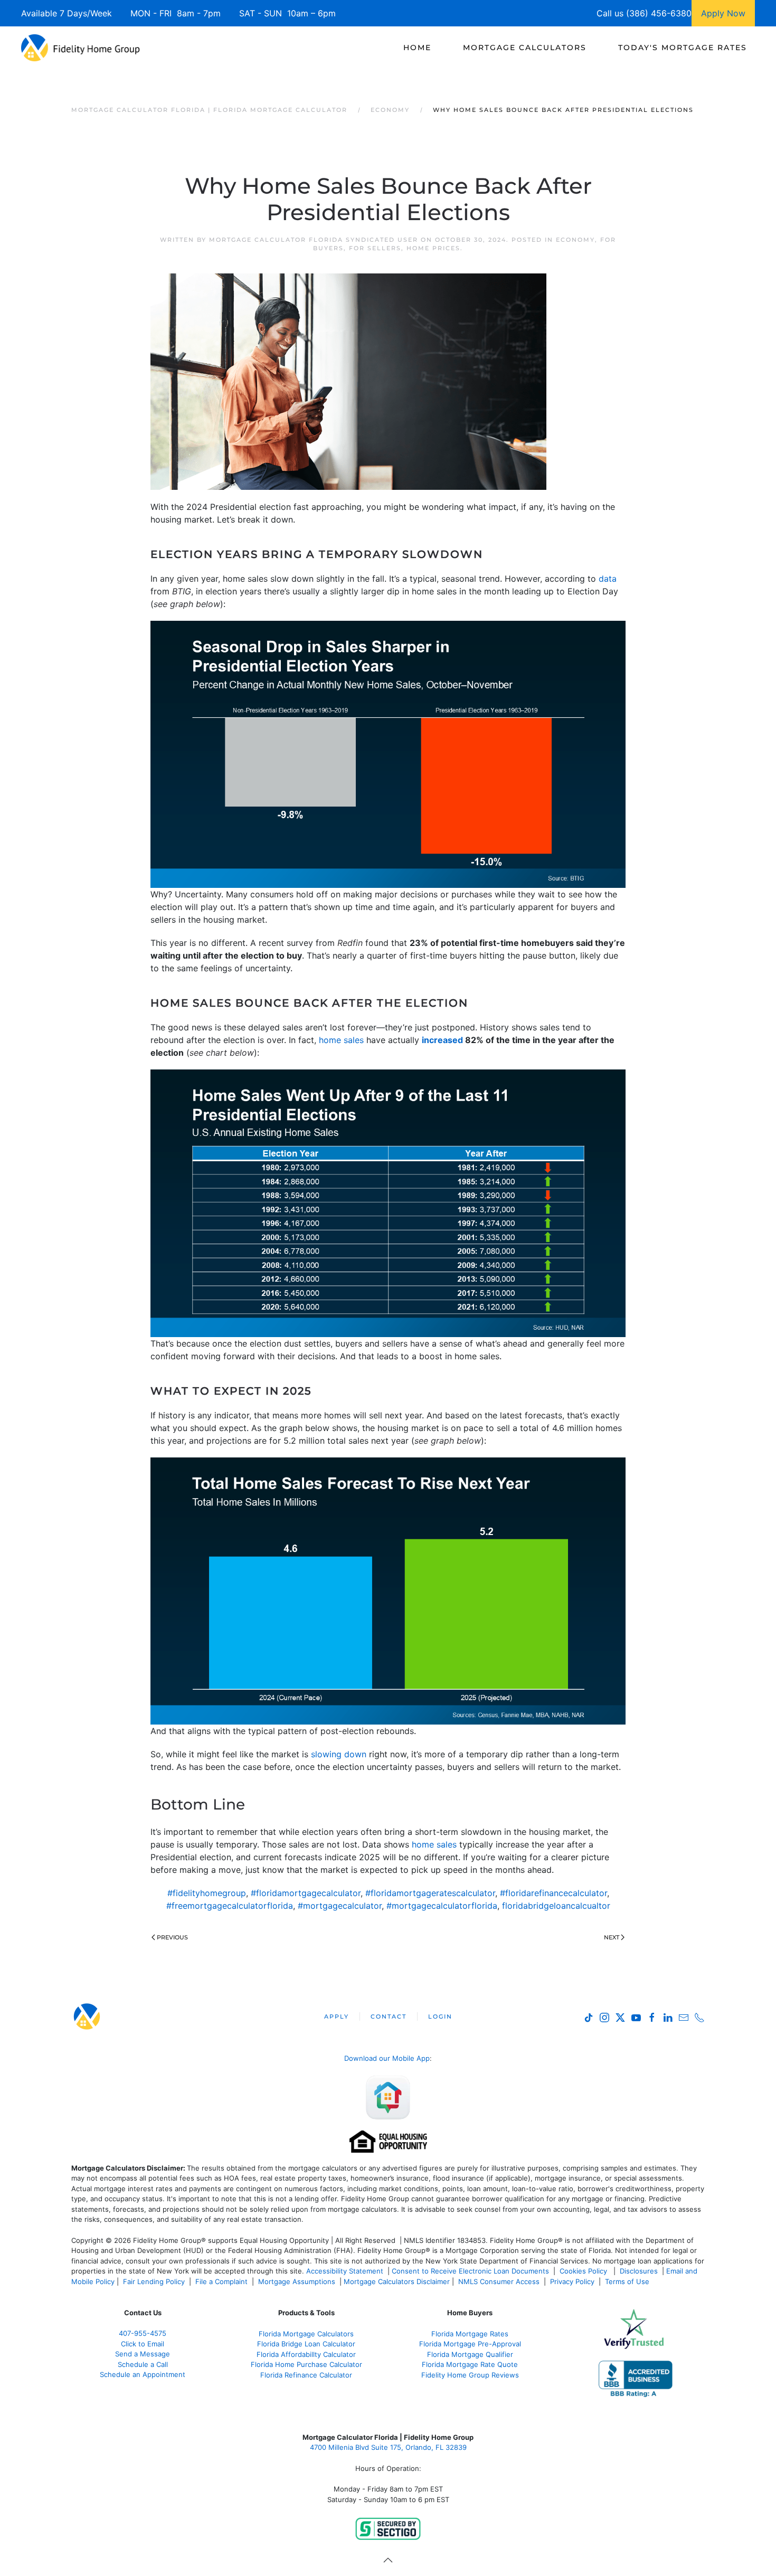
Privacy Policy (572, 2281)
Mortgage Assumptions (297, 2281)
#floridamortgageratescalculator (430, 1893)
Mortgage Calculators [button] (525, 48)
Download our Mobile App (387, 2058)
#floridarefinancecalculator (553, 1893)
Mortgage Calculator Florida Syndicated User (314, 240)
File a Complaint (223, 2281)
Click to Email (143, 2344)
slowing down (339, 1754)
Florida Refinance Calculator (306, 2375)
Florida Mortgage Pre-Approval (470, 2344)
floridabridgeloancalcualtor (556, 1906)
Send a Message (143, 2354)
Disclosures (639, 2271)
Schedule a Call (143, 2364)
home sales (341, 1040)
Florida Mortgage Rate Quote (470, 2364)
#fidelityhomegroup (207, 1893)
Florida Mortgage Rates (470, 2334)
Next (612, 1937)
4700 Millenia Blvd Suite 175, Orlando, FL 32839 (388, 2447)
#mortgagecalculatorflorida (442, 1906)
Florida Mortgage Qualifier (470, 2354)
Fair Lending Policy (154, 2281)
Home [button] (417, 48)
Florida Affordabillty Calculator (306, 2354)
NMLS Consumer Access (499, 2281)
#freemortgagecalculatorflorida (230, 1906)
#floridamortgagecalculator (306, 1893)
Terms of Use (628, 2281)
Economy (575, 240)
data (608, 579)
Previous (172, 1937)
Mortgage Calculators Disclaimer (397, 2281)
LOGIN (440, 2016)
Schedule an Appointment (143, 2374)
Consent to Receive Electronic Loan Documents (470, 2271)
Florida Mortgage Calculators (306, 2334)
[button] (388, 2560)
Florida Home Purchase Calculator (306, 2364)
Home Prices (433, 248)
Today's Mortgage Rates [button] (683, 48)
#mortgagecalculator (340, 1906)
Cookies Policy (584, 2271)
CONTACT (389, 2016)
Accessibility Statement (345, 2271)
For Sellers (375, 248)
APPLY (337, 2016)
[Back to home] (81, 48)
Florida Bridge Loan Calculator (306, 2344)
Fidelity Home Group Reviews (470, 2375)
